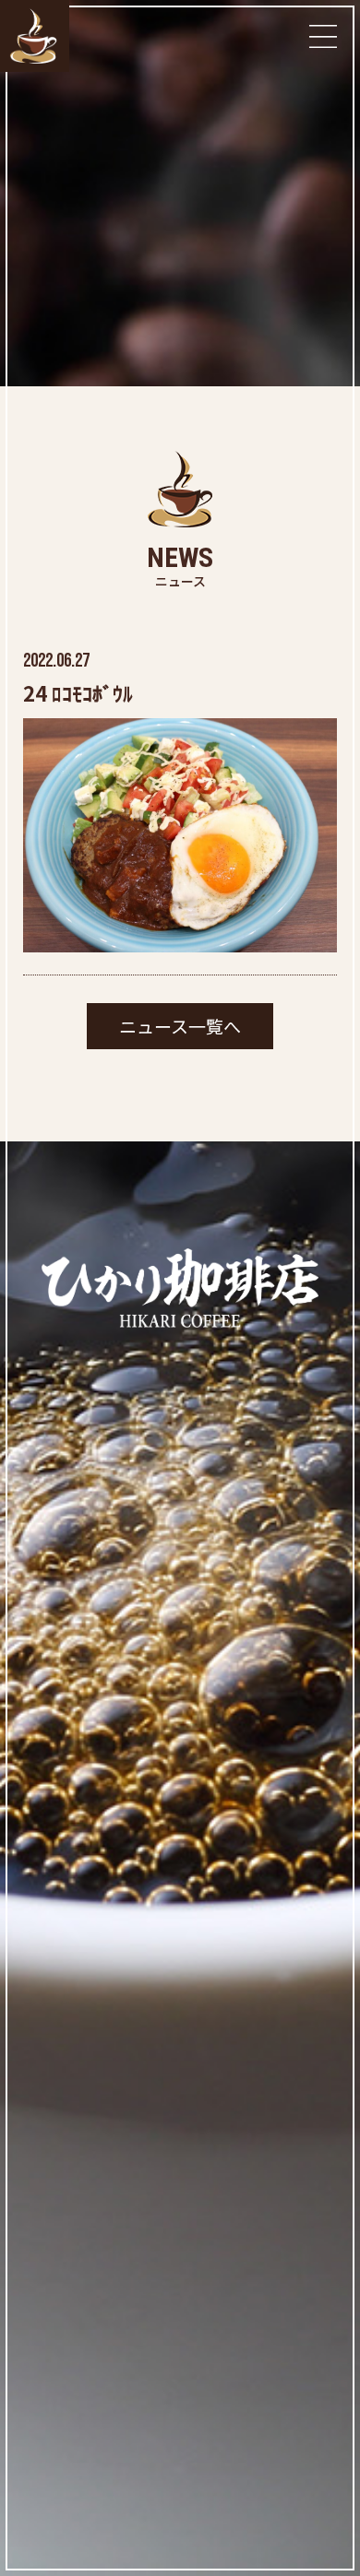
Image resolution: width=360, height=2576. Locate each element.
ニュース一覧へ (180, 1026)
